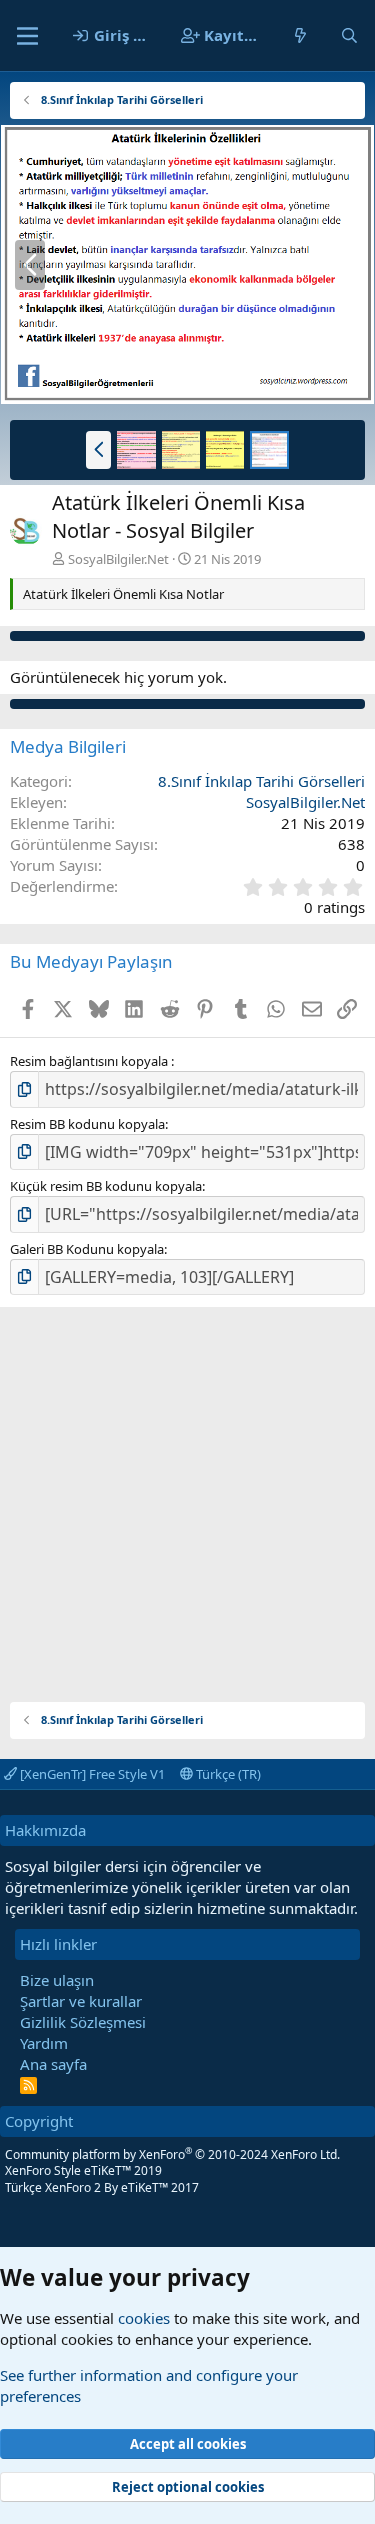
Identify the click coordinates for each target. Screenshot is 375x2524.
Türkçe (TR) (227, 1774)
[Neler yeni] (300, 35)
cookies (144, 2318)
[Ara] (349, 35)
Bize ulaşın (57, 1980)
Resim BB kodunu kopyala (87, 1124)
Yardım (44, 2043)
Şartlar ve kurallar (81, 2001)
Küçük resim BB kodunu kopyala (106, 1186)
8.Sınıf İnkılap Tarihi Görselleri (261, 781)
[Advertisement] (187, 1494)
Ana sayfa (53, 2064)
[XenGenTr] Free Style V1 (91, 1774)
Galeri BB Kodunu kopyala (87, 1249)
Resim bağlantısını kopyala (90, 1061)
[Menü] (27, 36)
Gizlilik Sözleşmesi (83, 2022)
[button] (98, 450)
